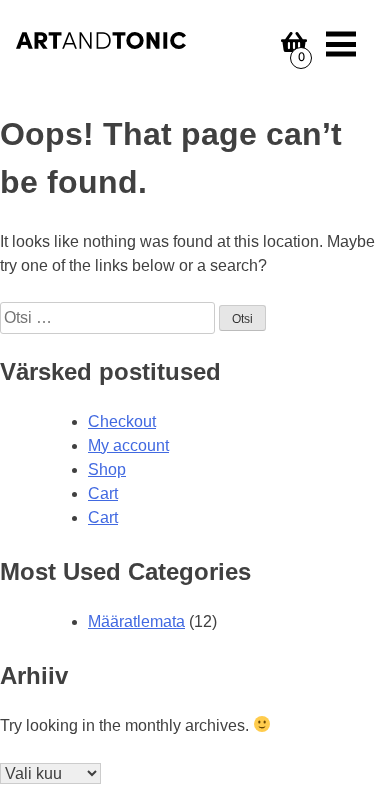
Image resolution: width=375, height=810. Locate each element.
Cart (103, 493)
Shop (107, 469)
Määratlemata (136, 621)
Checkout (122, 421)
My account (128, 445)
